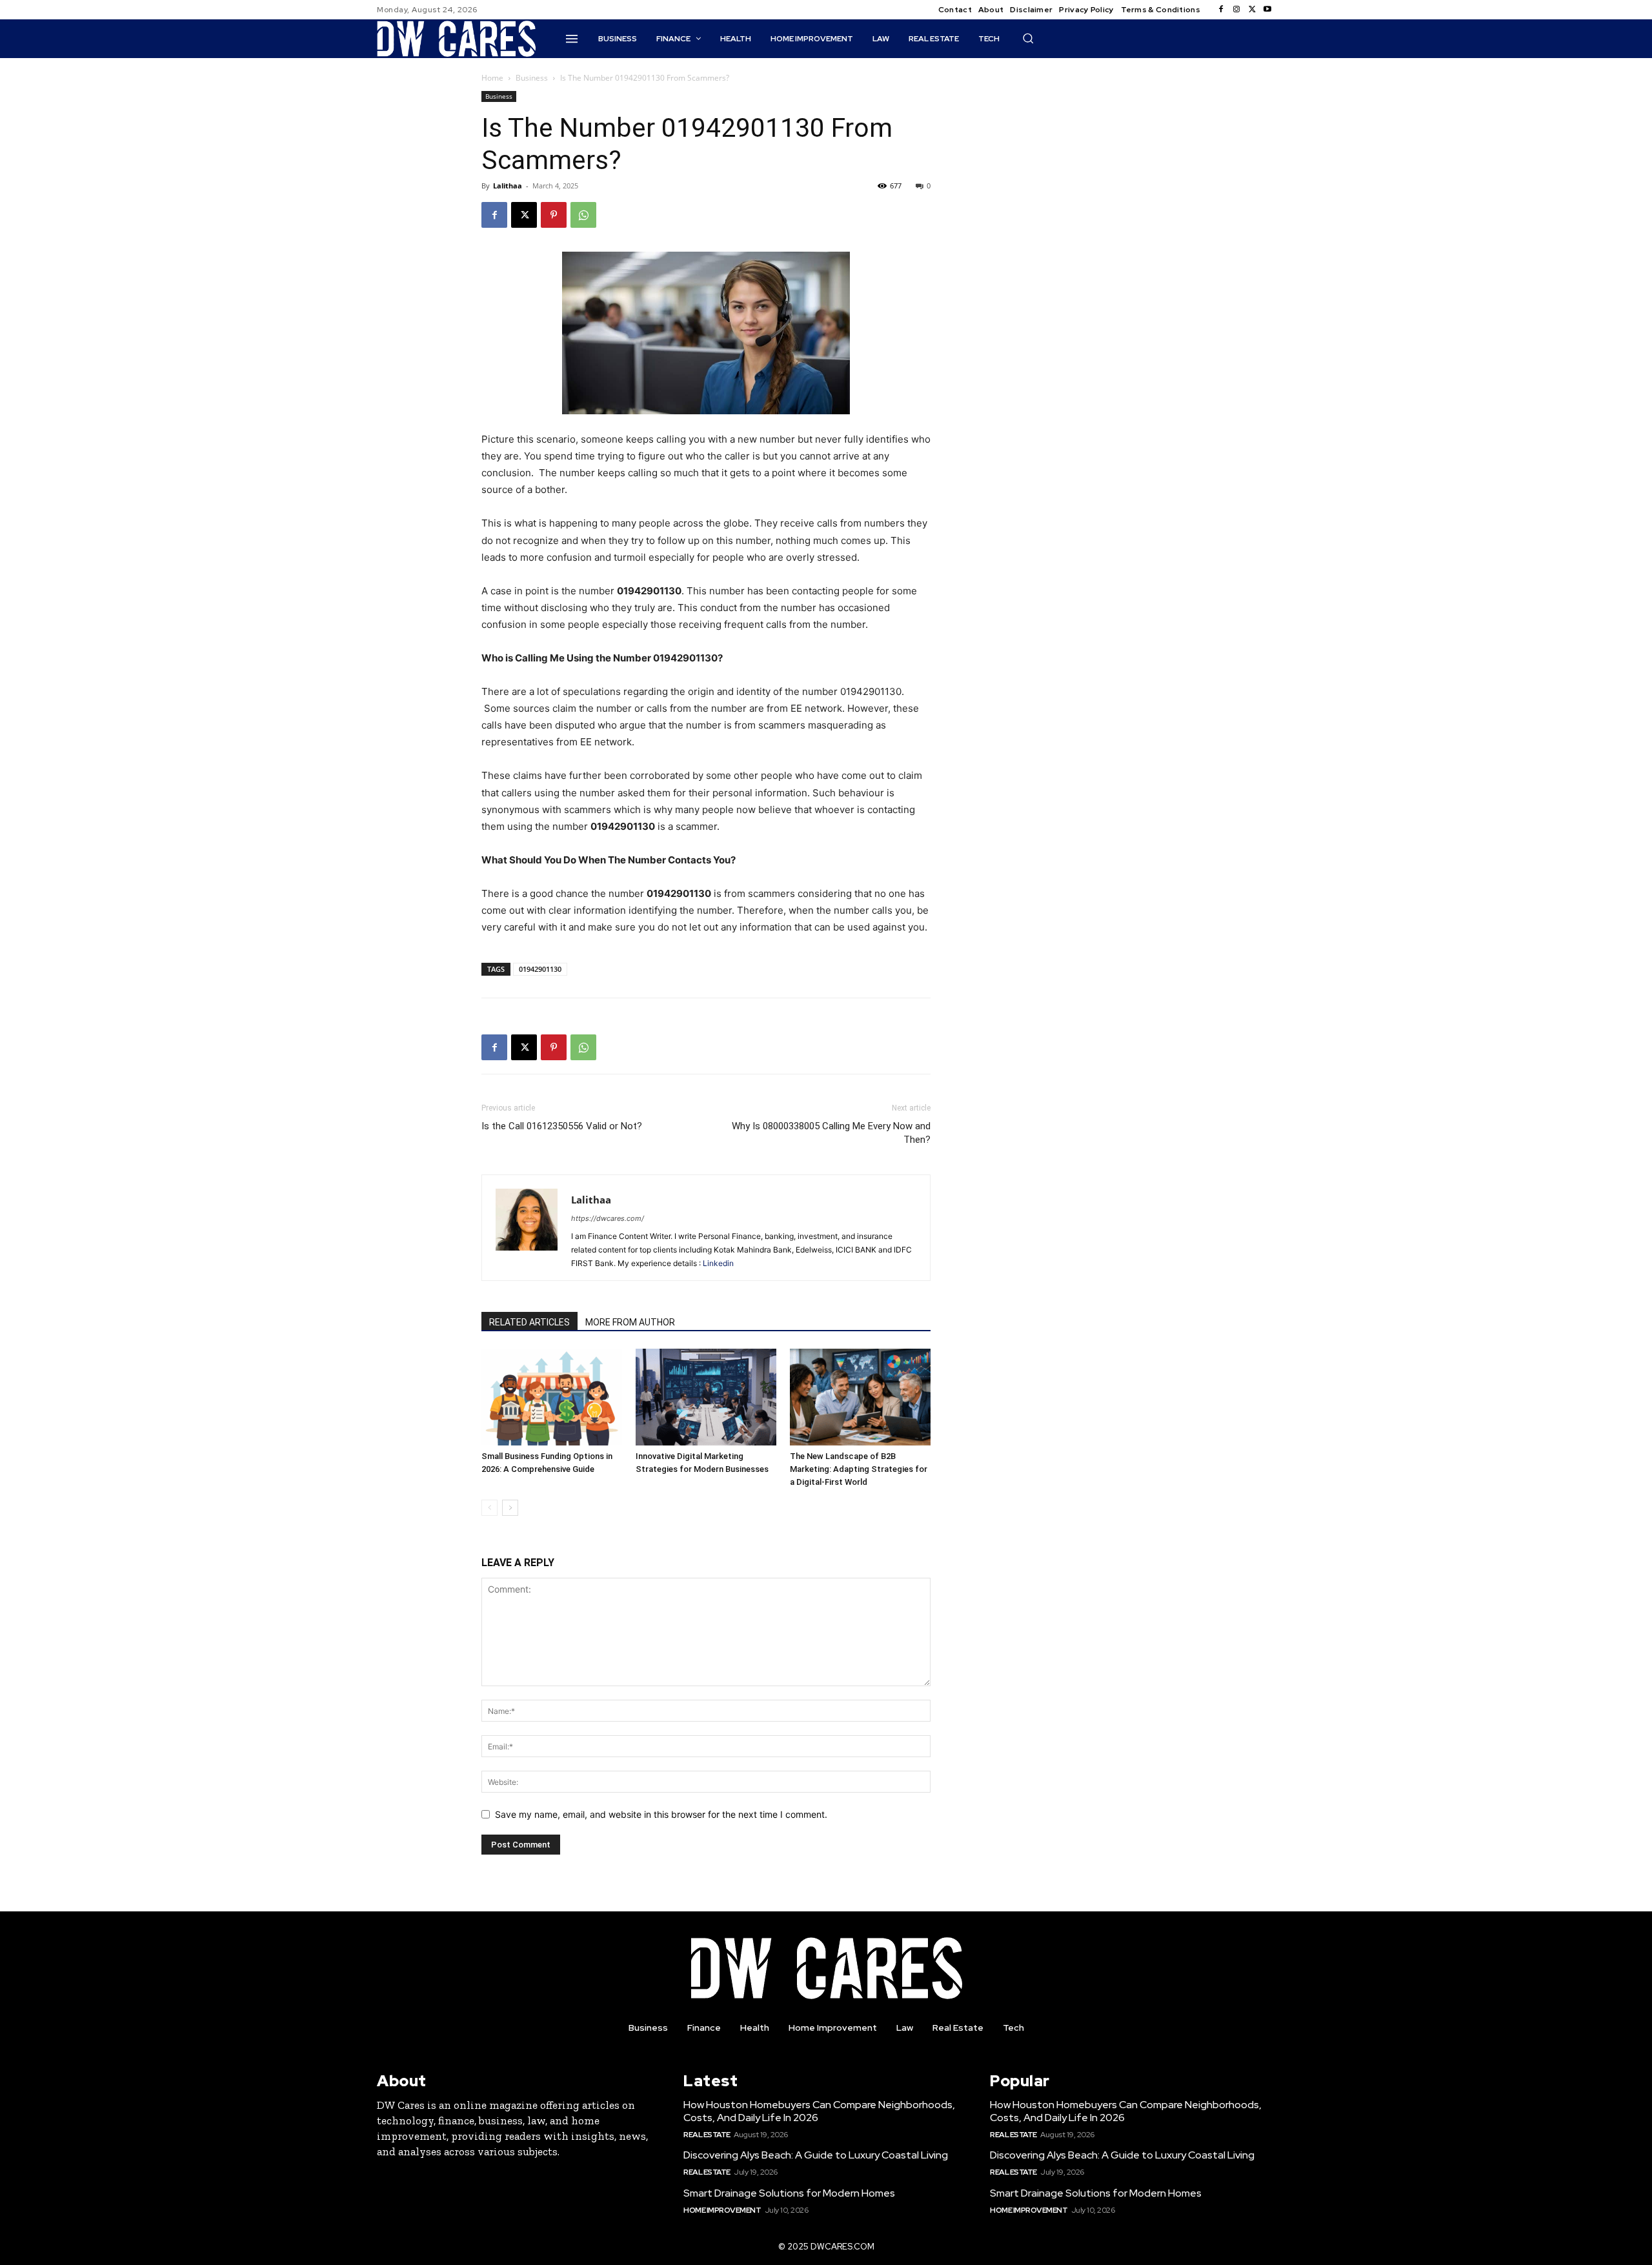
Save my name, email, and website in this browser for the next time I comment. (661, 1814)
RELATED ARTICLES (529, 1322)
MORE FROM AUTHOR (630, 1322)
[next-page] (510, 1508)
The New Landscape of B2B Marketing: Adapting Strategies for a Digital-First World (859, 1469)
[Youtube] (1267, 10)
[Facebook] (1221, 10)
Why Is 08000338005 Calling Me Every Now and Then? (831, 1133)
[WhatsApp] (583, 215)
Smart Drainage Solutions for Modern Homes (789, 2193)
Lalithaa (508, 186)
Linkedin (718, 1263)
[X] (1252, 10)
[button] (1028, 38)
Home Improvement (722, 2210)
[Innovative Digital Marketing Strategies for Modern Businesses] (706, 1397)
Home (492, 78)
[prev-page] (489, 1508)
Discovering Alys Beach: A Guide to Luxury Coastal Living (816, 2155)
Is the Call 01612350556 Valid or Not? (562, 1126)
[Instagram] (1236, 10)
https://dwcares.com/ (608, 1218)
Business (532, 78)
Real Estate (707, 2135)
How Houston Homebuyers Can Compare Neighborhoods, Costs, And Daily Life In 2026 (819, 2111)
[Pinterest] (554, 215)
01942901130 (540, 969)
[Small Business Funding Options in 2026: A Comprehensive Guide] (552, 1397)
